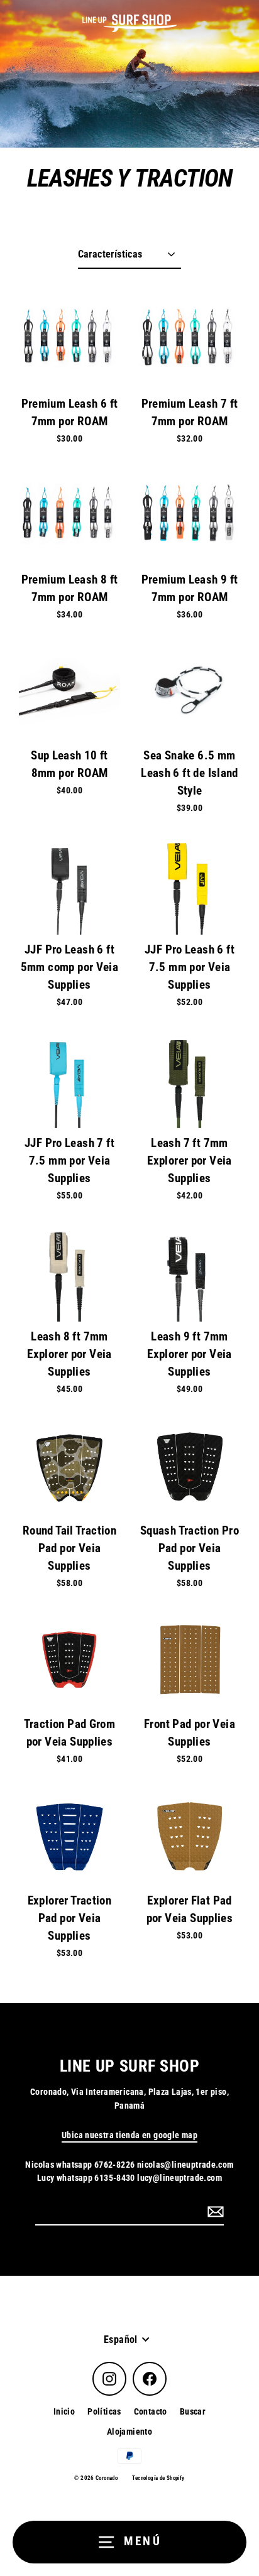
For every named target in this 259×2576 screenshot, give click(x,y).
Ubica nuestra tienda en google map (129, 2135)
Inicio (64, 2411)
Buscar (193, 2411)
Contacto (151, 2411)
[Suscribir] (214, 2212)
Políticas (104, 2411)
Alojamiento (129, 2432)
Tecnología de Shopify (158, 2478)
